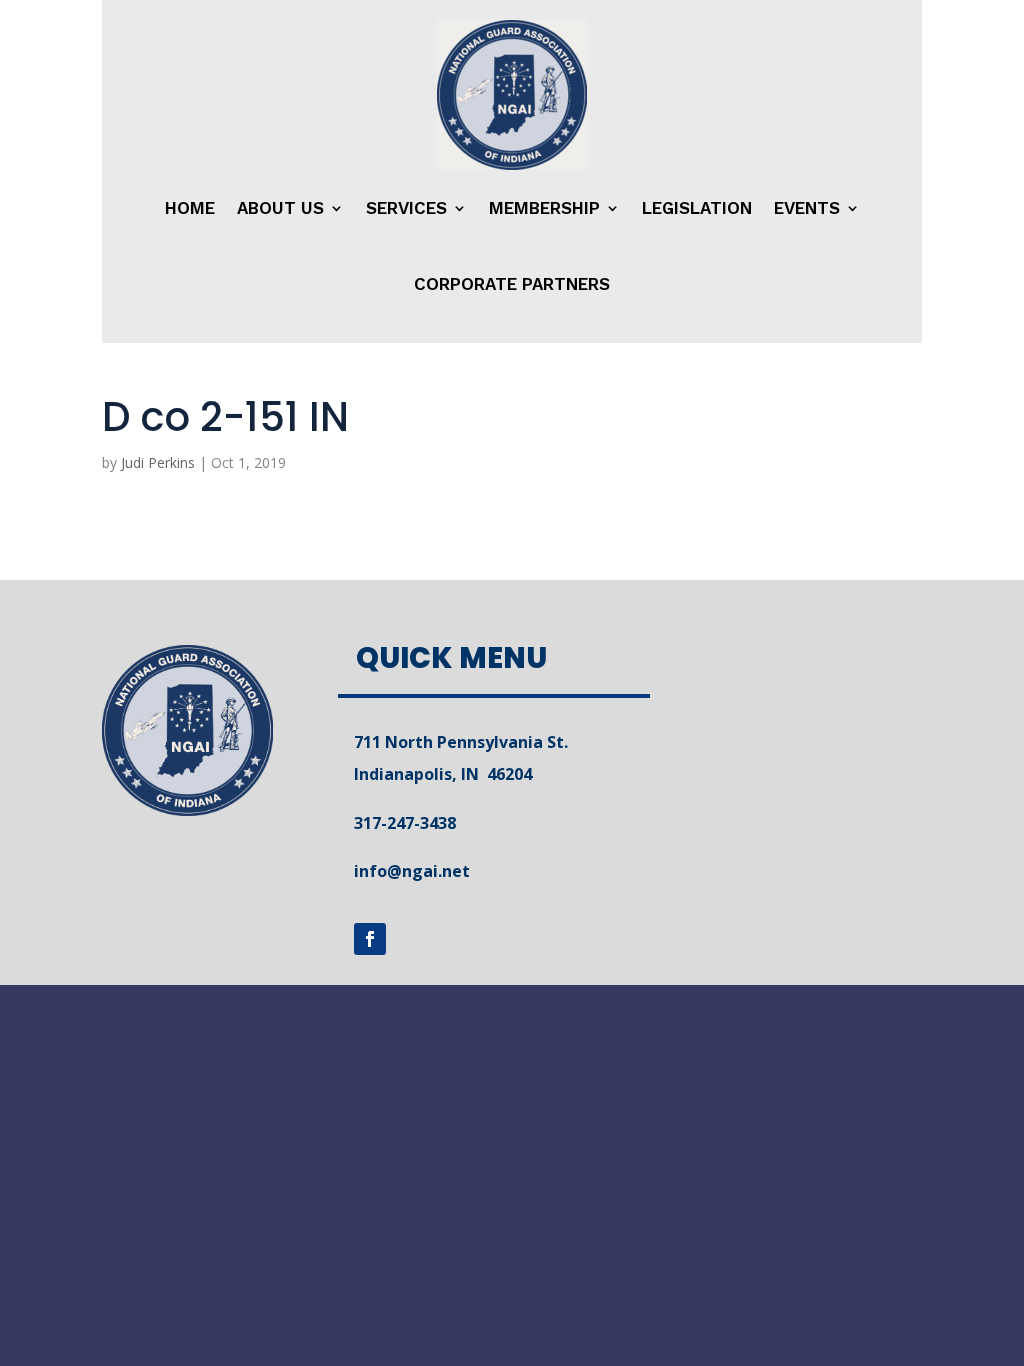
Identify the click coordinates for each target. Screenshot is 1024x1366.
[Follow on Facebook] (370, 939)
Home (190, 208)
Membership (544, 208)
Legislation (697, 208)
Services (406, 208)
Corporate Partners (512, 284)
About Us (280, 208)
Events (807, 208)
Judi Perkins (158, 462)
